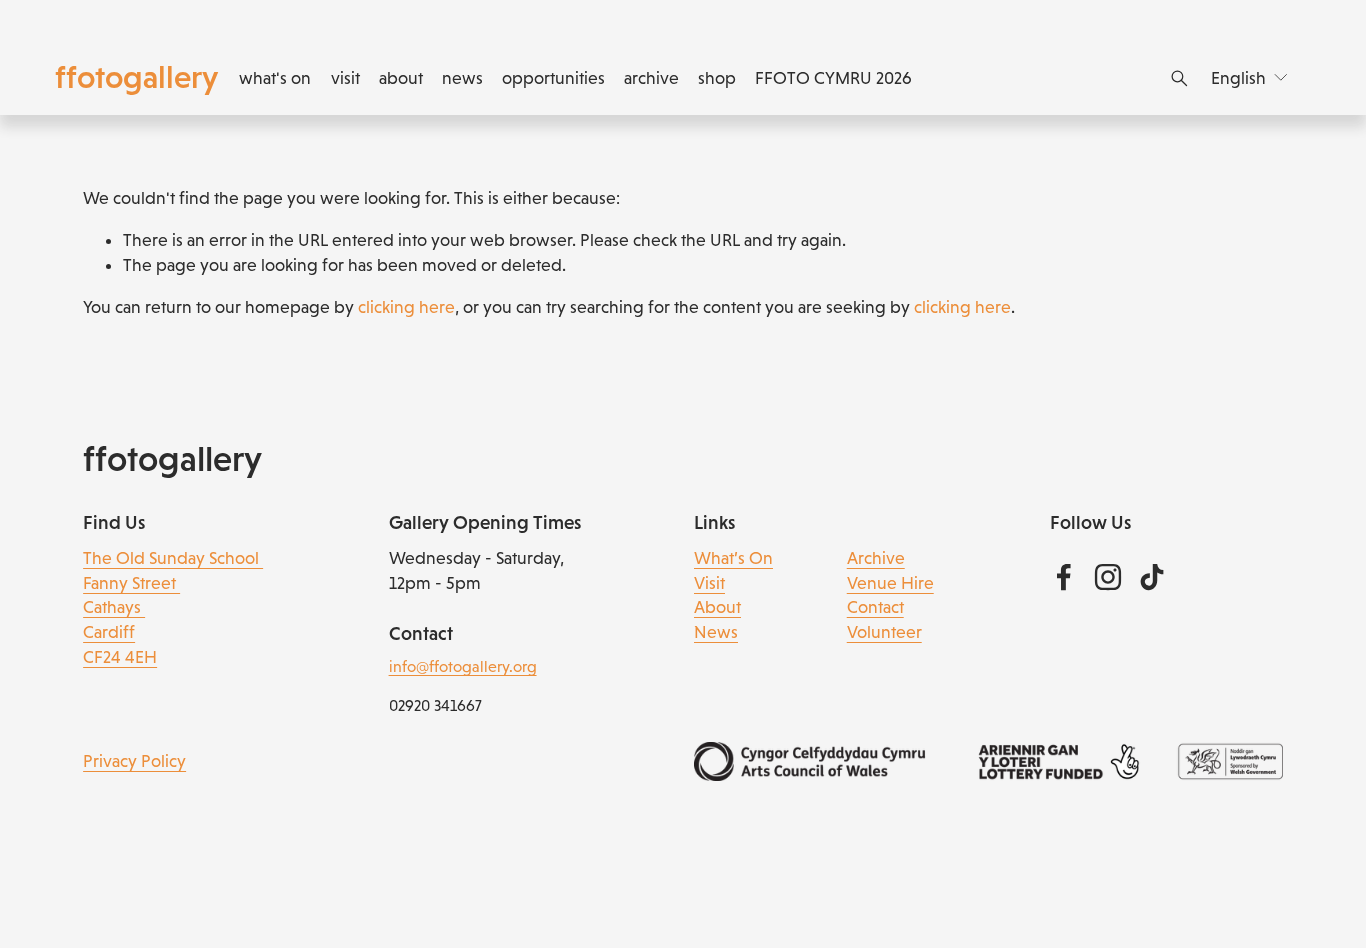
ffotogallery (136, 77)
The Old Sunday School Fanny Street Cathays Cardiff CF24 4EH (173, 607)
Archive (876, 558)
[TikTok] (1152, 577)
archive (651, 78)
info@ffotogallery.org (463, 666)
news (462, 78)
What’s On (733, 558)
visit (345, 78)
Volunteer (884, 632)
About (717, 607)
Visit (709, 583)
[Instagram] (1108, 577)
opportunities (553, 78)
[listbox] (1250, 78)
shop (717, 78)
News (716, 632)
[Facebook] (1064, 577)
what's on (275, 78)
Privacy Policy (134, 761)
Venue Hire (890, 583)
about (401, 78)
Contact (875, 607)
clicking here (406, 307)
